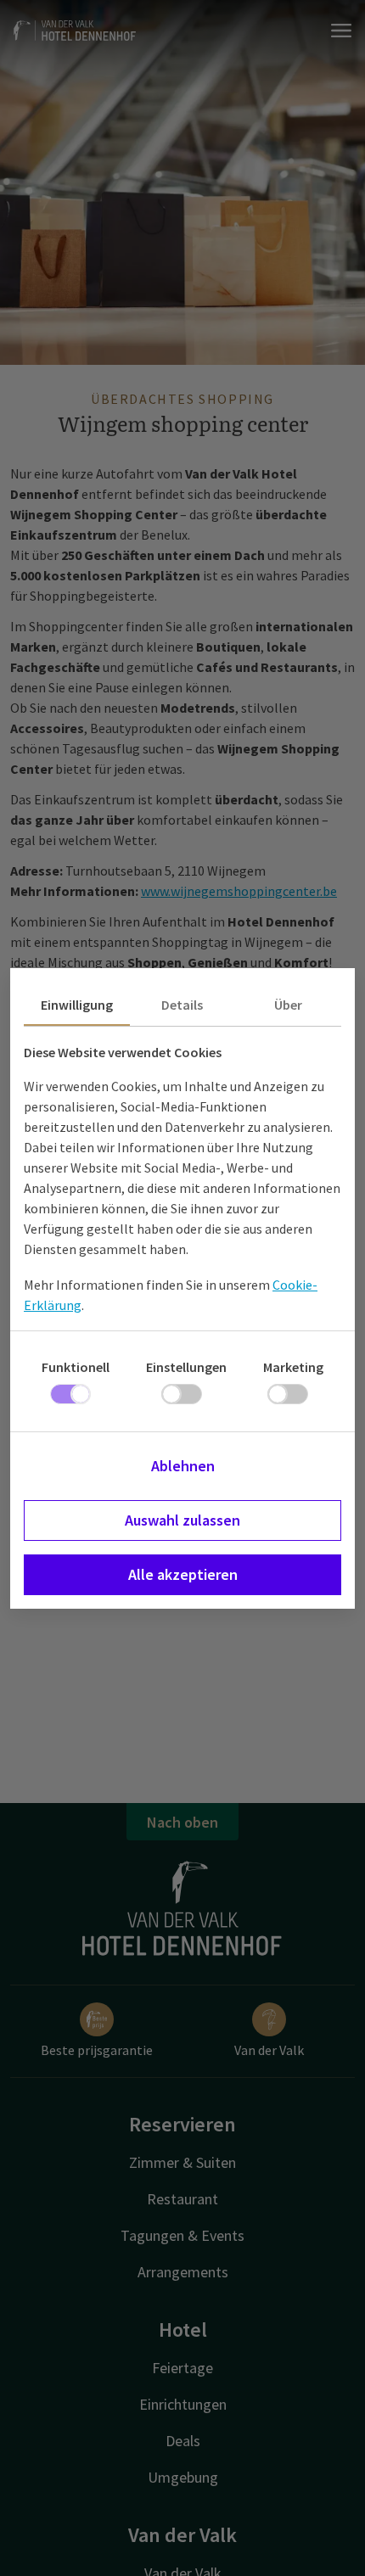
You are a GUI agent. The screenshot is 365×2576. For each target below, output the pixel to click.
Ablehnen (183, 1466)
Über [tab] (288, 1005)
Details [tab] (182, 1005)
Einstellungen (186, 1367)
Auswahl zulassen (182, 1520)
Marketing (293, 1367)
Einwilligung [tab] (77, 1005)
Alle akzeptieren (183, 1574)
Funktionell (76, 1367)
